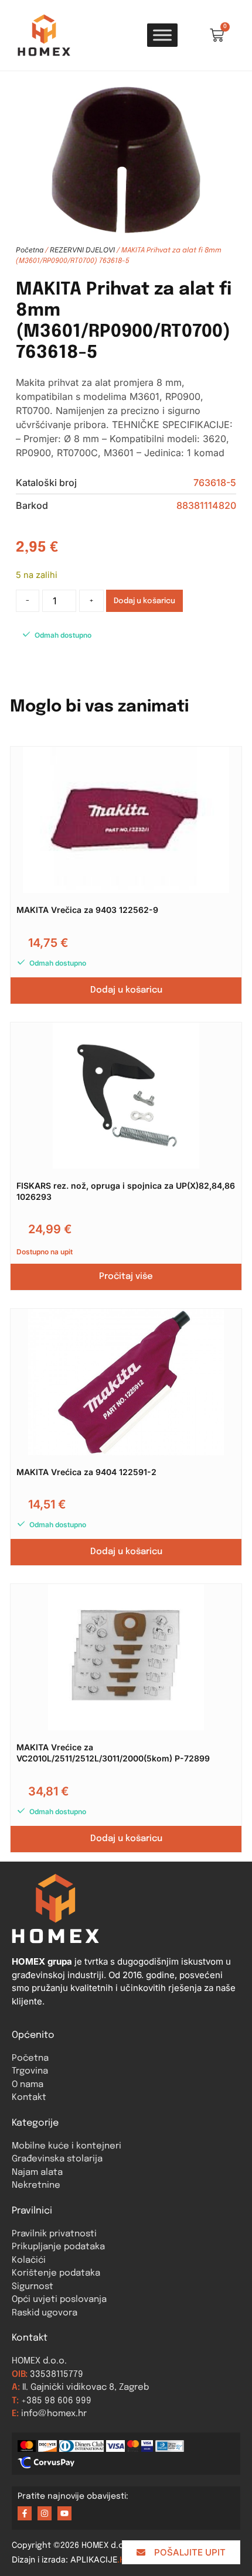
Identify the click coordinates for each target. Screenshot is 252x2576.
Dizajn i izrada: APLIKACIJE (71, 2559)
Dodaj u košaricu (144, 601)
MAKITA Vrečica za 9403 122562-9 (87, 910)
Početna (30, 250)
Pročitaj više (126, 1277)
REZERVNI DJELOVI (82, 250)
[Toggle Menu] (162, 35)
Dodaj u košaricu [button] (126, 990)
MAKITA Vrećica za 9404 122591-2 (86, 1472)
